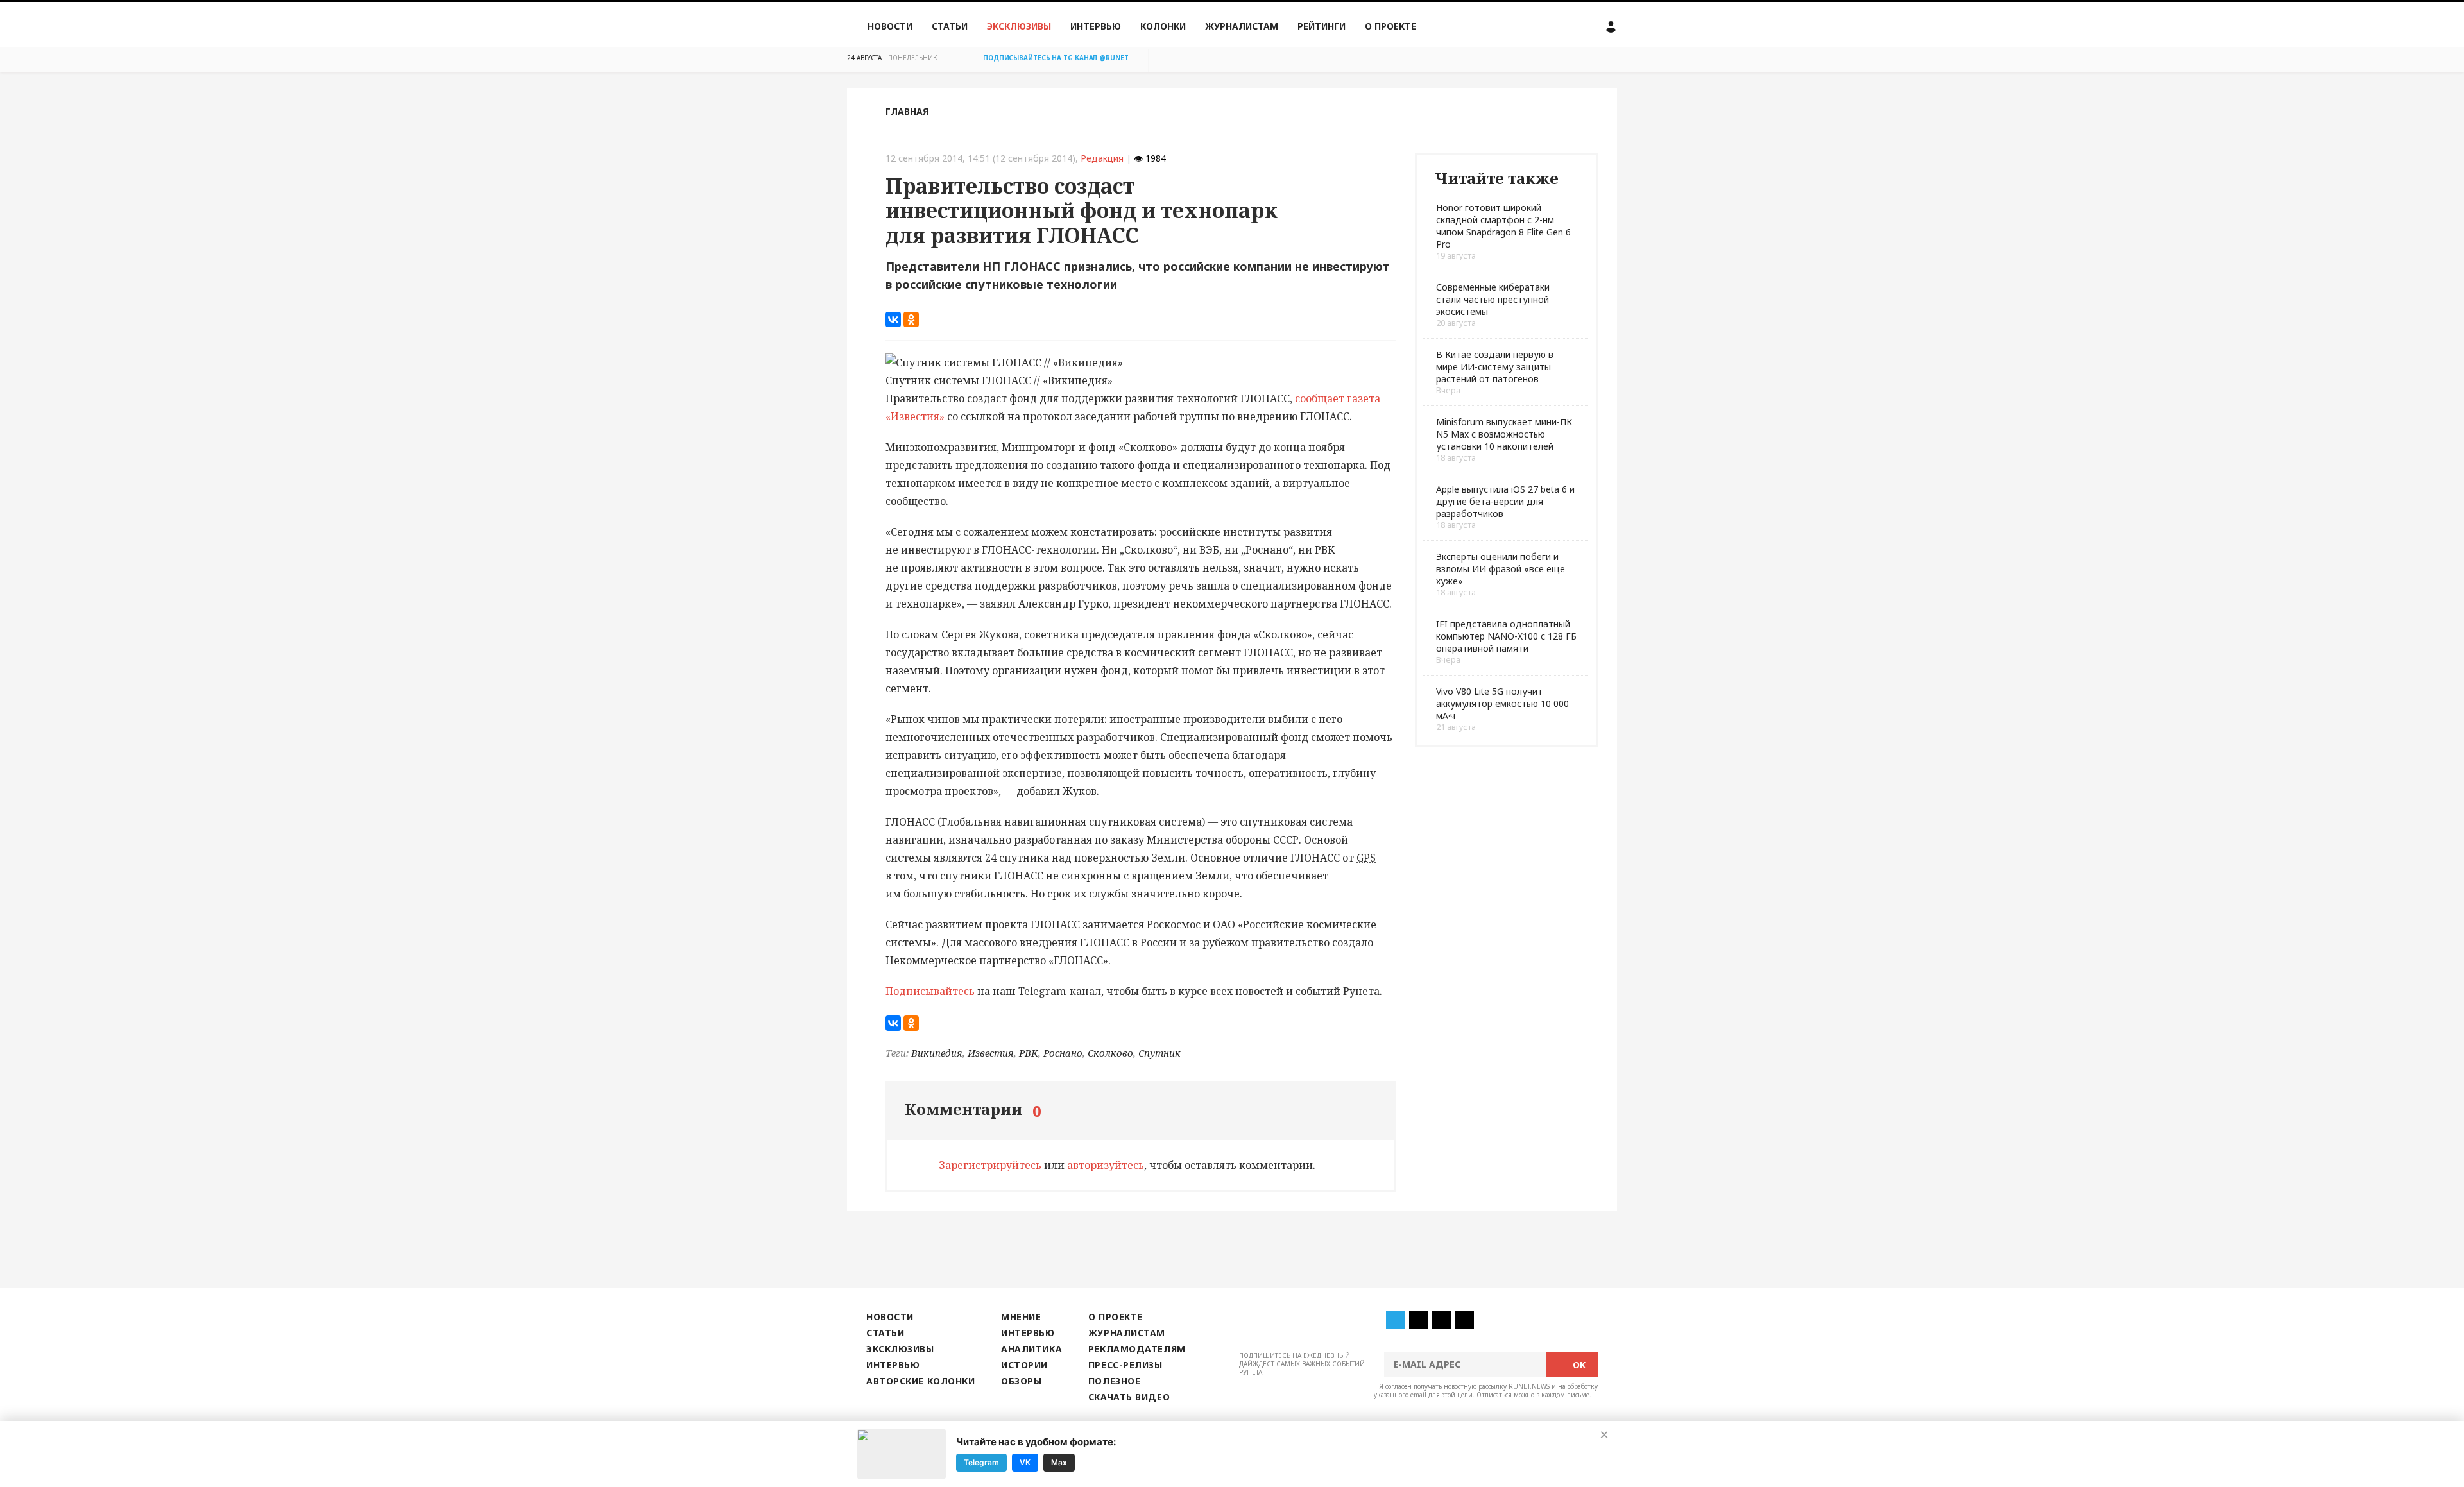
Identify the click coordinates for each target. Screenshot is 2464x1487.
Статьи (950, 26)
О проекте (1390, 26)
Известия (991, 1053)
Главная (907, 111)
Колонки (1163, 26)
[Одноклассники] (911, 319)
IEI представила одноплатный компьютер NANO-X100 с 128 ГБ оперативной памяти (1506, 636)
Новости (890, 26)
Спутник (1159, 1053)
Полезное (1114, 1381)
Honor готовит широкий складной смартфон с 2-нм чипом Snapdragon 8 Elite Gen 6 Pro (1503, 226)
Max (1059, 1462)
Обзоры (1021, 1381)
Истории (1024, 1365)
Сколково (1110, 1053)
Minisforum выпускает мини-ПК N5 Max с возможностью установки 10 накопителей (1504, 434)
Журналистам (1242, 26)
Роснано (1063, 1053)
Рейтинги (1322, 26)
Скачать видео (1129, 1397)
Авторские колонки (920, 1381)
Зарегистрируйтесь (990, 1165)
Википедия (937, 1053)
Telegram (981, 1462)
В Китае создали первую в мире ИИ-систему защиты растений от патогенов (1495, 367)
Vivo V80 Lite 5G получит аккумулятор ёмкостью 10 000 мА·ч (1502, 703)
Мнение (1021, 1317)
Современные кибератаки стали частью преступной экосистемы (1493, 299)
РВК (1029, 1053)
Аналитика (1031, 1349)
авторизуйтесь (1106, 1165)
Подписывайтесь (930, 991)
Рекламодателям (1137, 1349)
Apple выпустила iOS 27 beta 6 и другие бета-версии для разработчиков (1505, 501)
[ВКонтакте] (893, 319)
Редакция (1102, 158)
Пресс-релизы (1125, 1365)
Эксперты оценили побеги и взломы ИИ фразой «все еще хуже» (1501, 569)
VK (1025, 1462)
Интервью (1096, 26)
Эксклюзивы (1019, 26)
